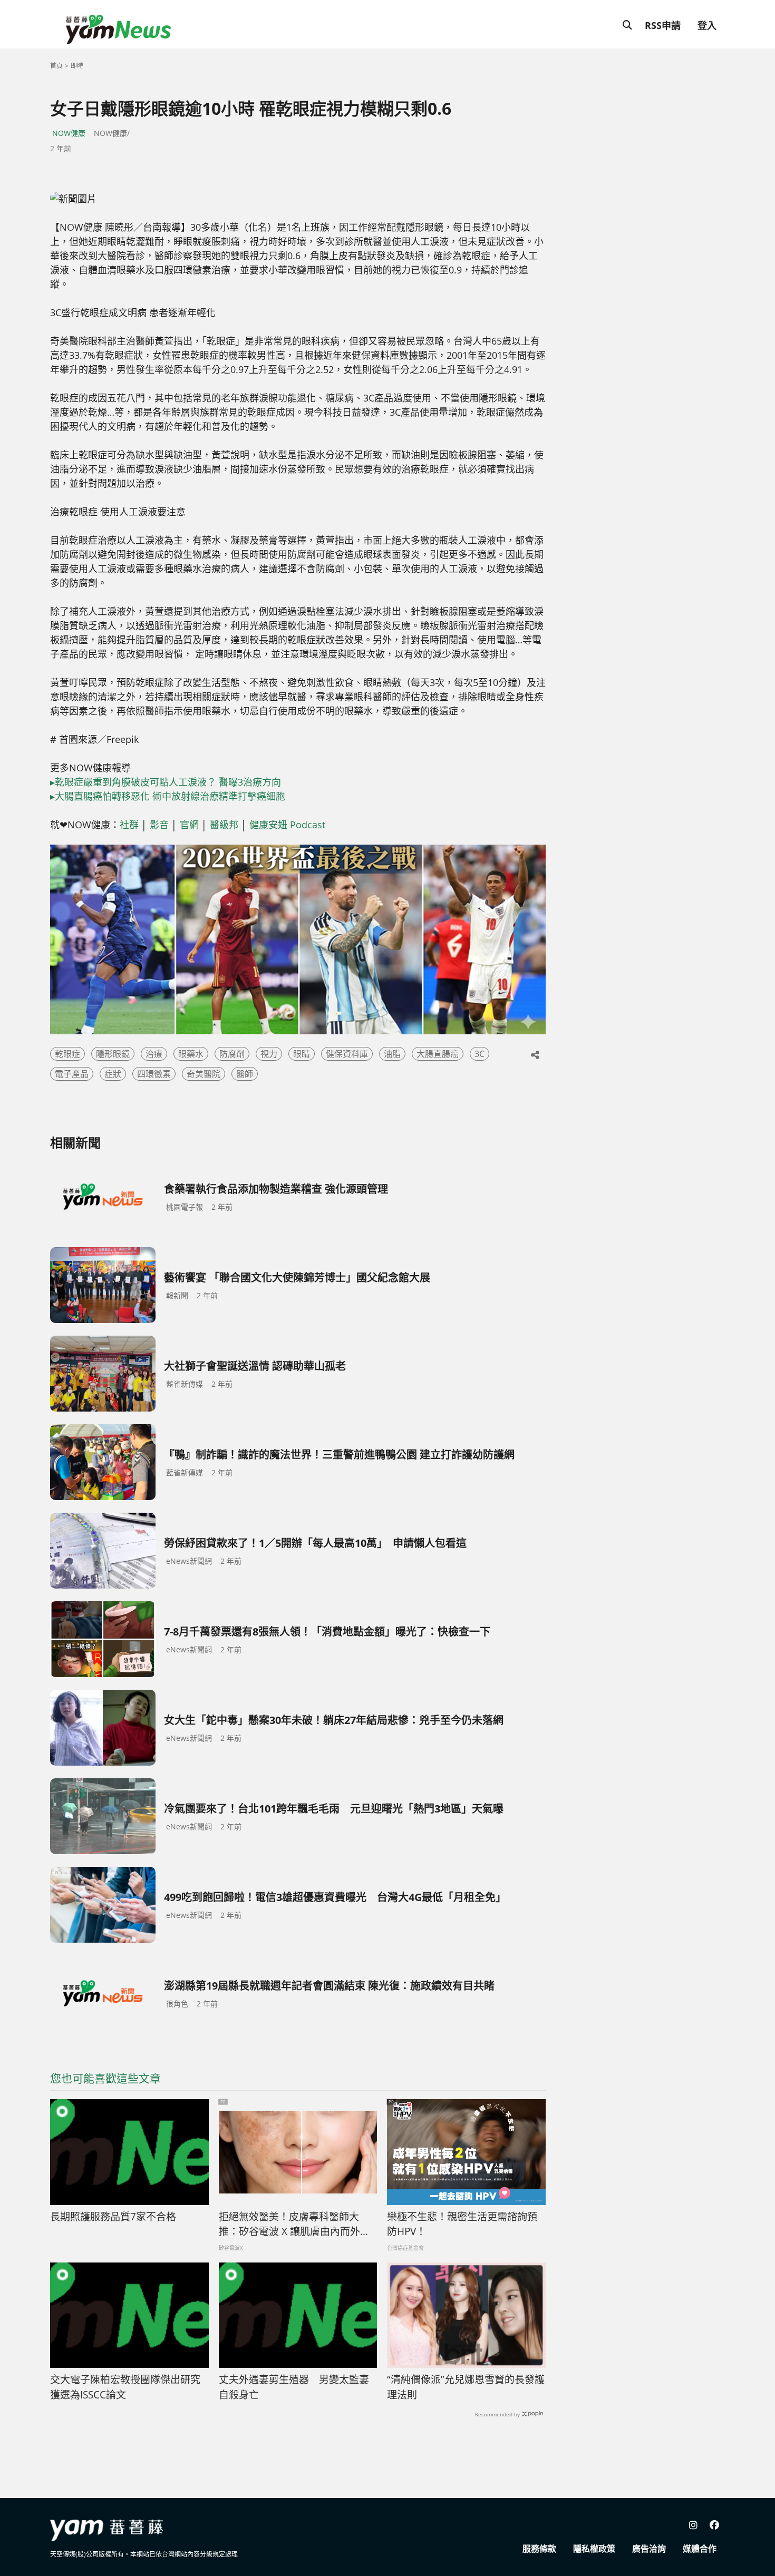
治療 (154, 1054)
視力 (269, 1054)
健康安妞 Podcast (287, 825)
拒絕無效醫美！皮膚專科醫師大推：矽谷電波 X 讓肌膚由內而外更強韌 (294, 2225)
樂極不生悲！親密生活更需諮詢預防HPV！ (462, 2224)
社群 (129, 825)
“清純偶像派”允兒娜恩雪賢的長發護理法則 (466, 2387)
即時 (77, 66)
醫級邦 (224, 825)
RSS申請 (663, 25)
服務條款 (539, 2549)
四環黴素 (154, 1074)
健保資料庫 (347, 1054)
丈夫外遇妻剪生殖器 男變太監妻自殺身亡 (294, 2387)
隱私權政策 (594, 2549)
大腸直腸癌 (438, 1054)
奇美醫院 (204, 1074)
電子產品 (72, 1074)
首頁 (56, 66)
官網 (189, 825)
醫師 (245, 1074)
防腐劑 (232, 1054)
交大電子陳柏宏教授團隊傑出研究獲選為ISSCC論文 (125, 2387)
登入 (707, 25)
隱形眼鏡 (113, 1054)
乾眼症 (67, 1054)
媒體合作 (700, 2549)
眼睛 (302, 1054)
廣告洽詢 (649, 2549)
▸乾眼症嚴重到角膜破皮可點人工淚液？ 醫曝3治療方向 (166, 782)
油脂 (392, 1054)
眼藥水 (191, 1054)
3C (479, 1054)
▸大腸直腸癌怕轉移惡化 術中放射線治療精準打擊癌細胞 (168, 796)
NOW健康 (69, 133)
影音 (159, 825)
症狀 (113, 1074)
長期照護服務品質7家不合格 (113, 2217)
